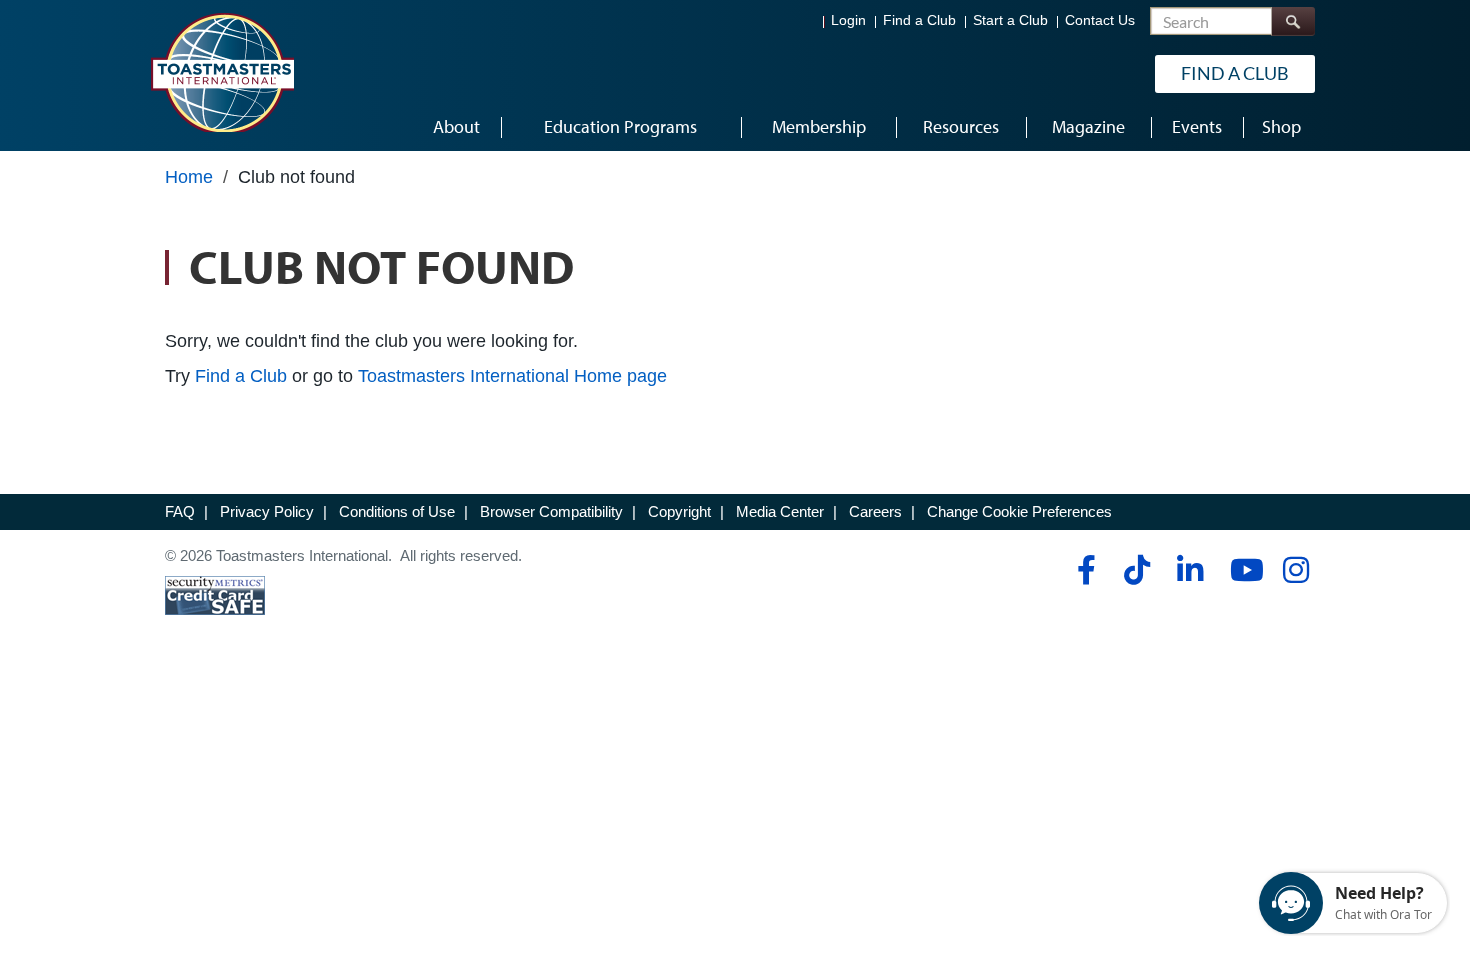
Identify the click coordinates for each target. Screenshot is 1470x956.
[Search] (1293, 21)
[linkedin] (1189, 570)
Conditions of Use (397, 511)
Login (848, 20)
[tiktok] (1136, 570)
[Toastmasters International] (222, 72)
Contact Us (1100, 20)
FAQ (180, 511)
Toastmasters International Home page (512, 376)
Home (189, 177)
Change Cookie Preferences (1019, 511)
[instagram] (1295, 570)
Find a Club (919, 20)
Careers (875, 511)
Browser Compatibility (551, 511)
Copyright (679, 511)
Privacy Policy (267, 511)
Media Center (780, 511)
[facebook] (1083, 570)
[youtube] (1242, 570)
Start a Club (1010, 20)
